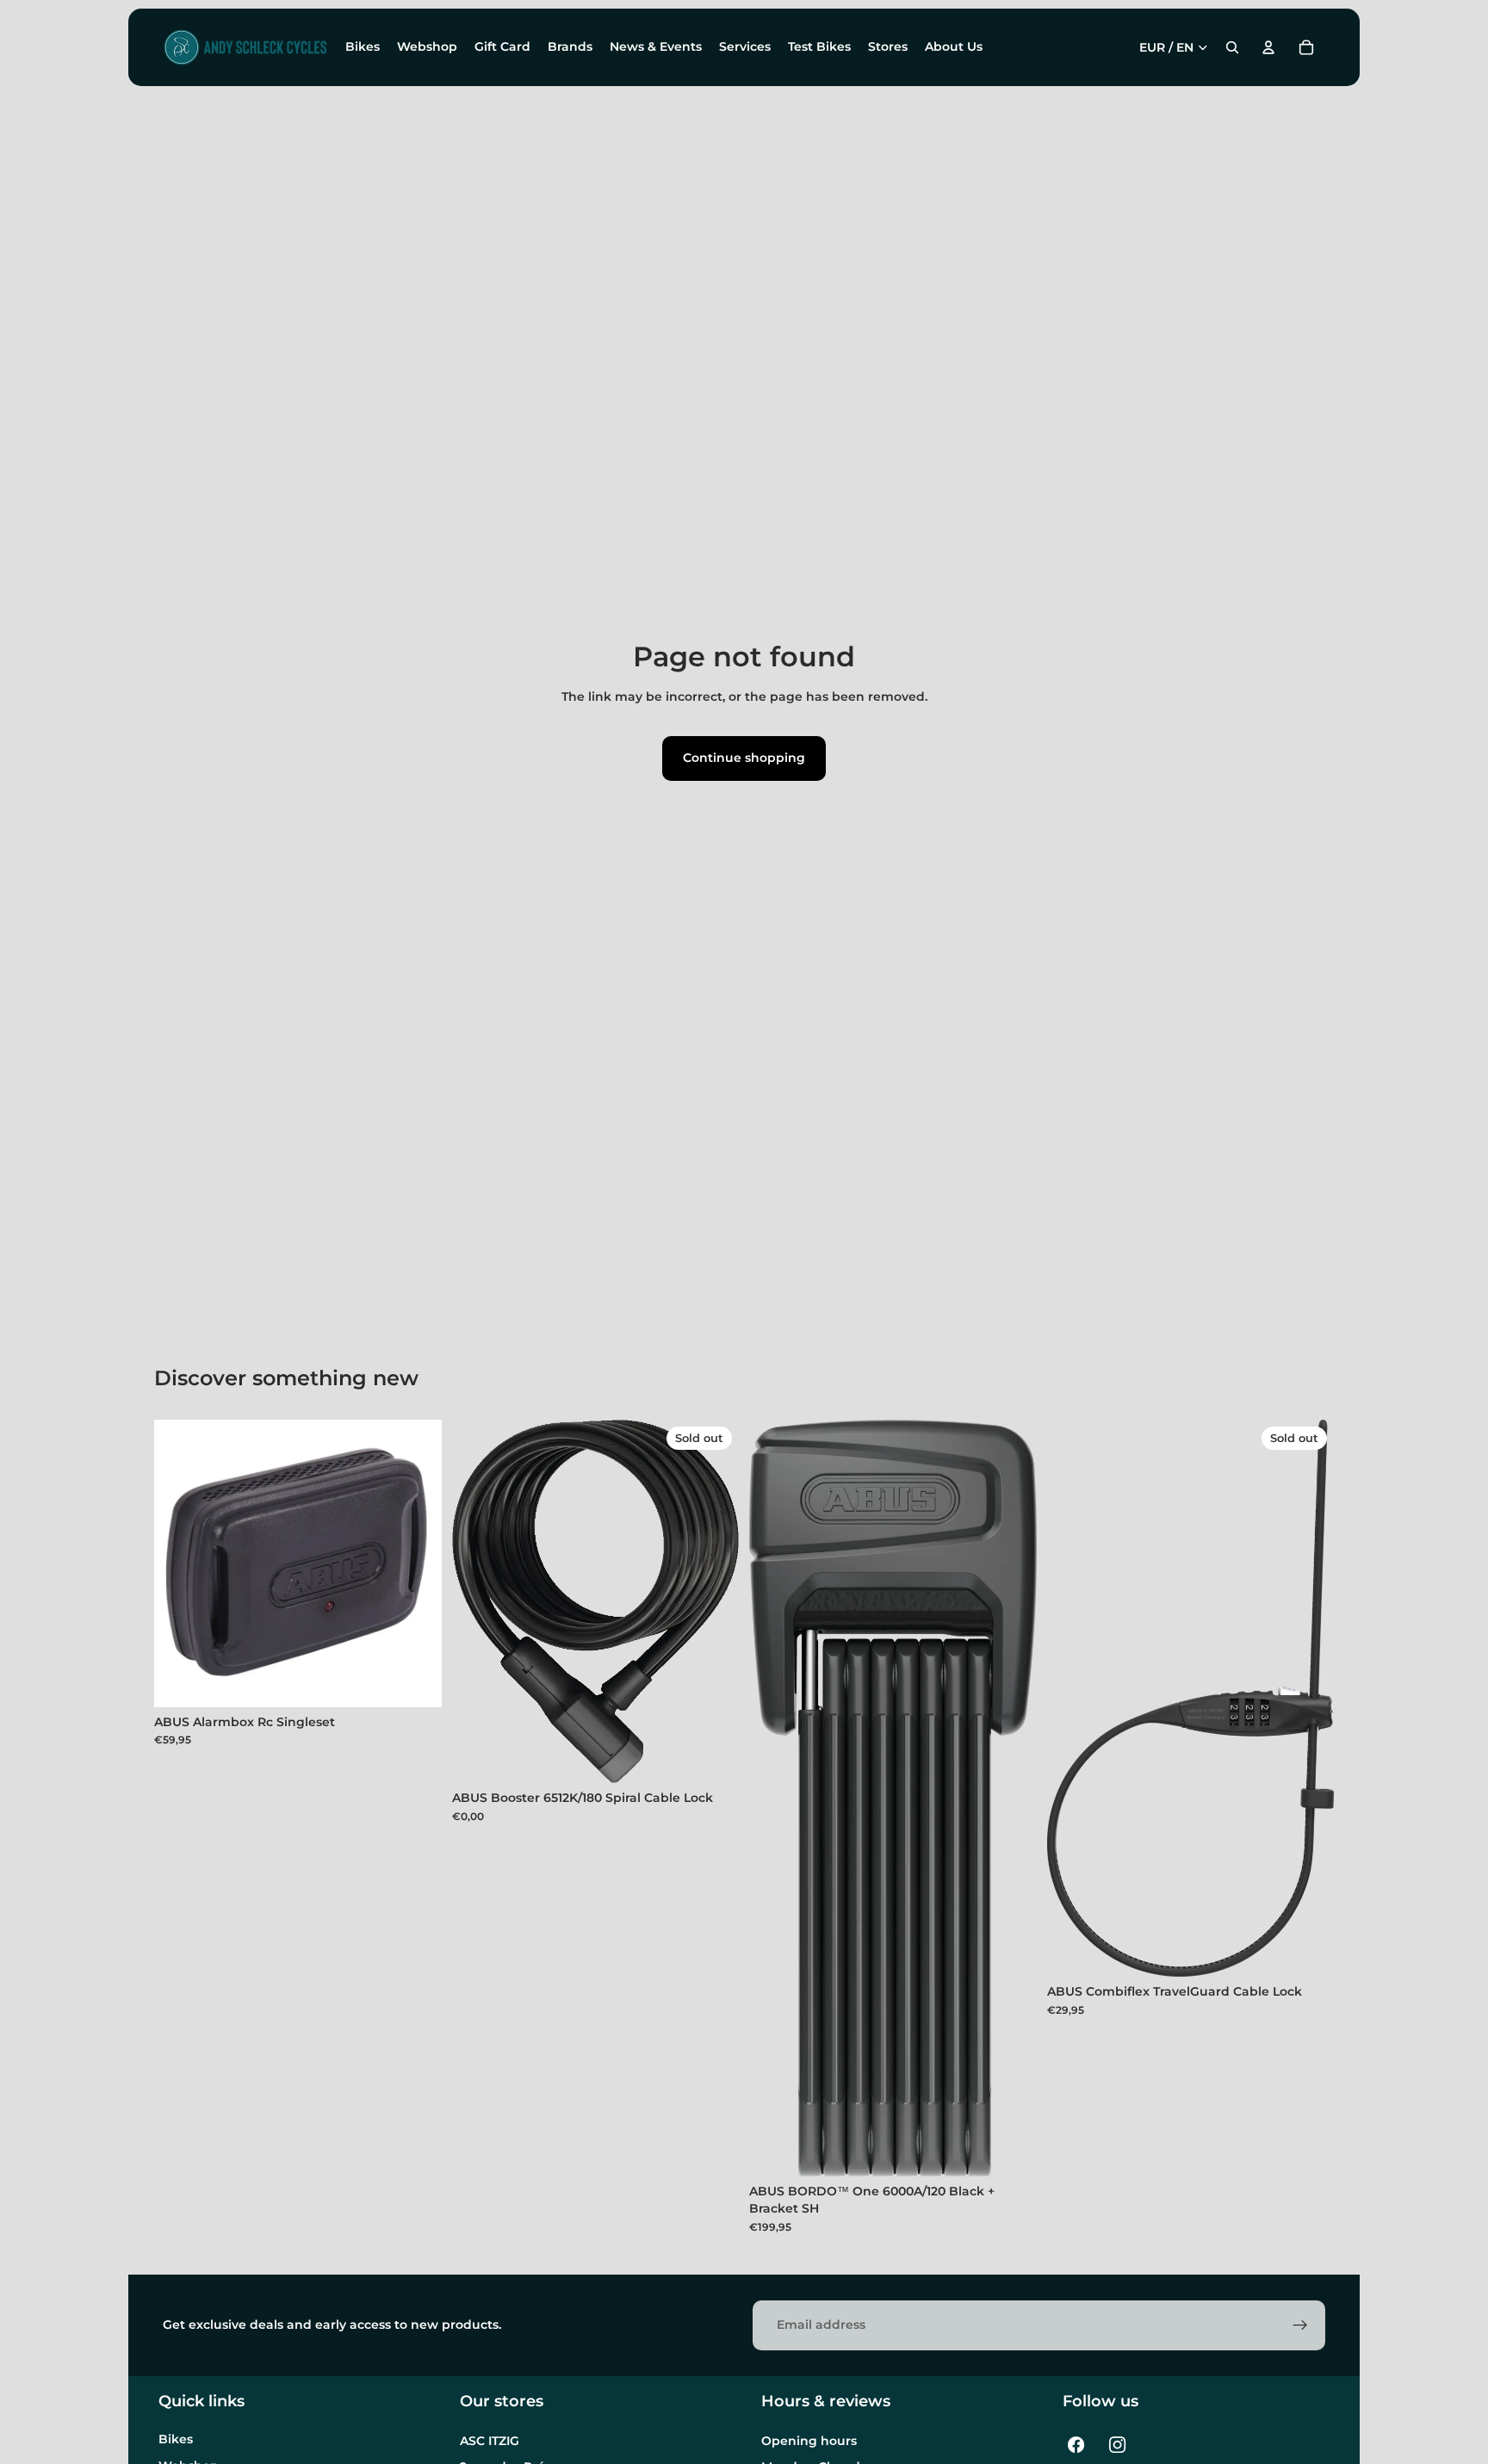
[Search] (1232, 47)
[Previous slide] (478, 1601)
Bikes (176, 2439)
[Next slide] (713, 1601)
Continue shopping (744, 758)
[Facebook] (1076, 2445)
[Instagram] (1118, 2445)
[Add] (415, 1681)
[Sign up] (1300, 2325)
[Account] (1268, 47)
